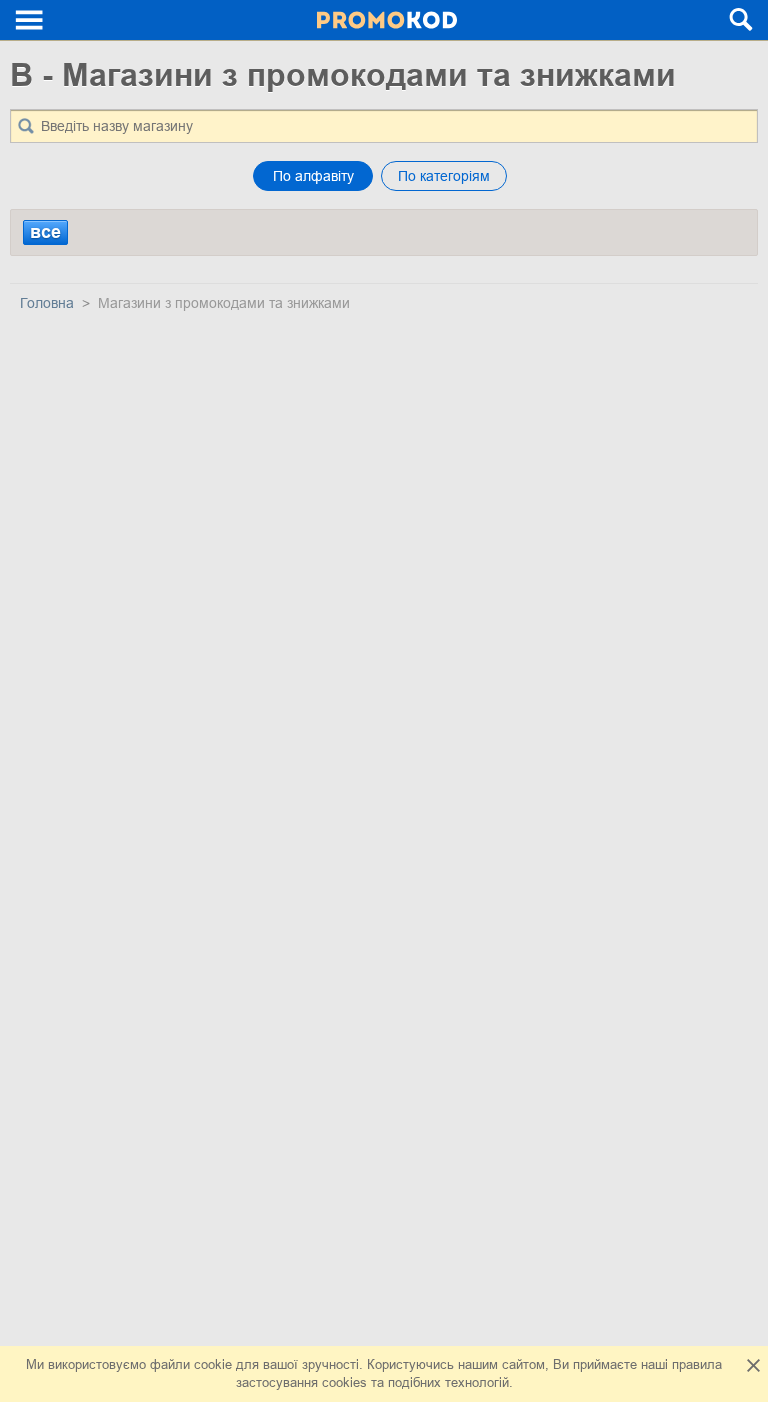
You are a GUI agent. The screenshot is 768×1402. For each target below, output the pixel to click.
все (45, 232)
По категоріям (444, 176)
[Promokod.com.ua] (387, 20)
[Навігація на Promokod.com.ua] (30, 20)
